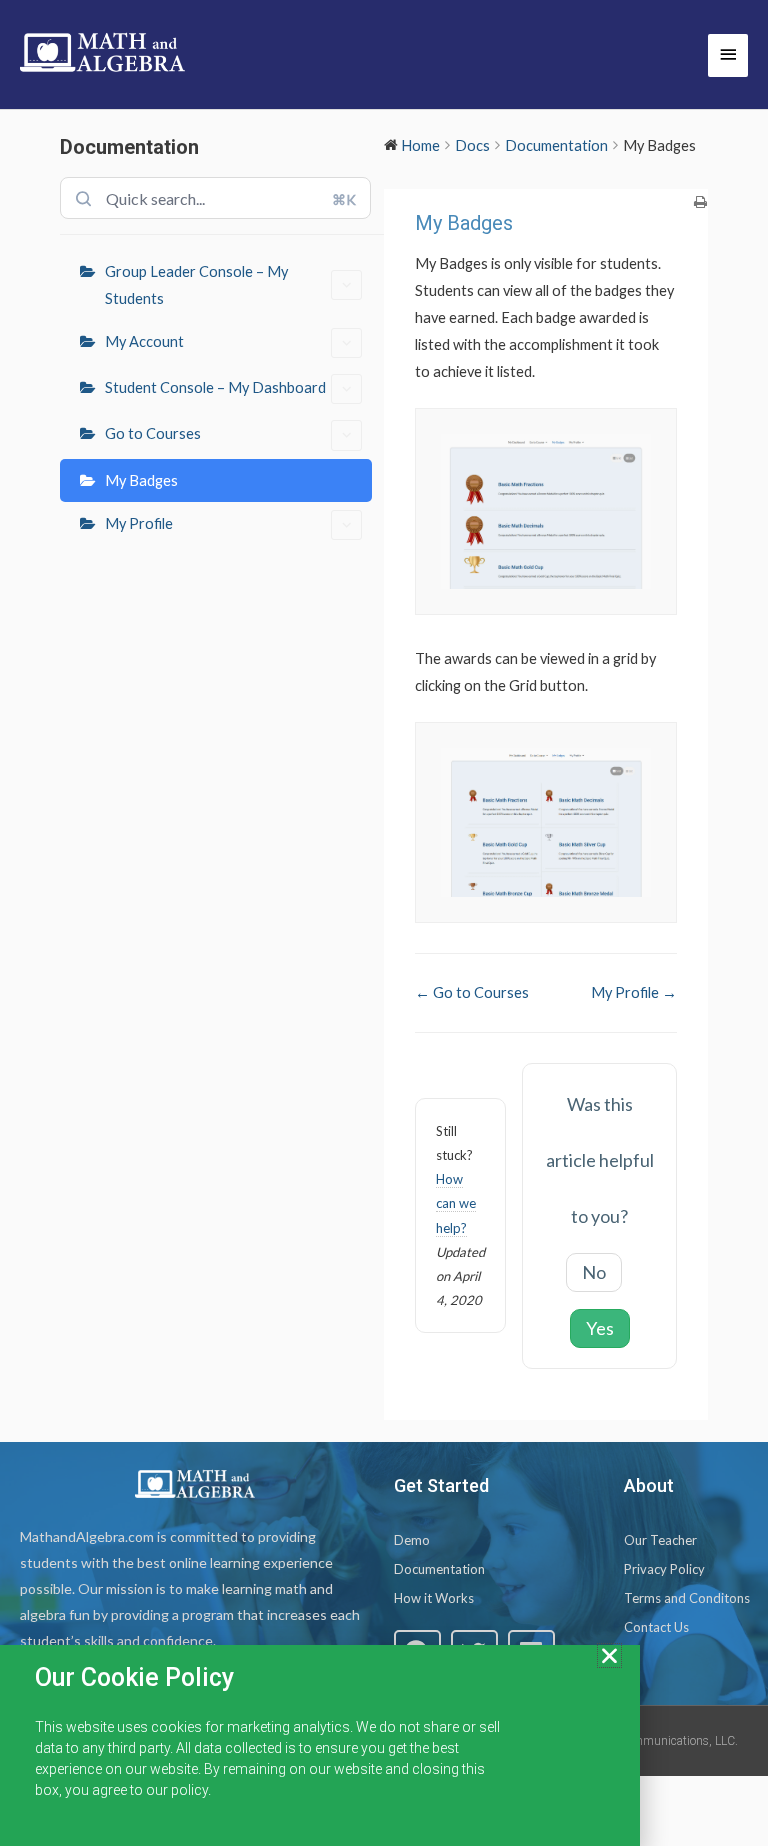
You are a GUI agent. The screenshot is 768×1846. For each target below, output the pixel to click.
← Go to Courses (472, 992)
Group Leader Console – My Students (196, 285)
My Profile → (634, 992)
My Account (144, 341)
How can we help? (456, 1203)
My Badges (141, 480)
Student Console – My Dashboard (215, 387)
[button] (609, 1655)
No (594, 1272)
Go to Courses (153, 433)
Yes (600, 1328)
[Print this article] (701, 202)
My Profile (139, 523)
